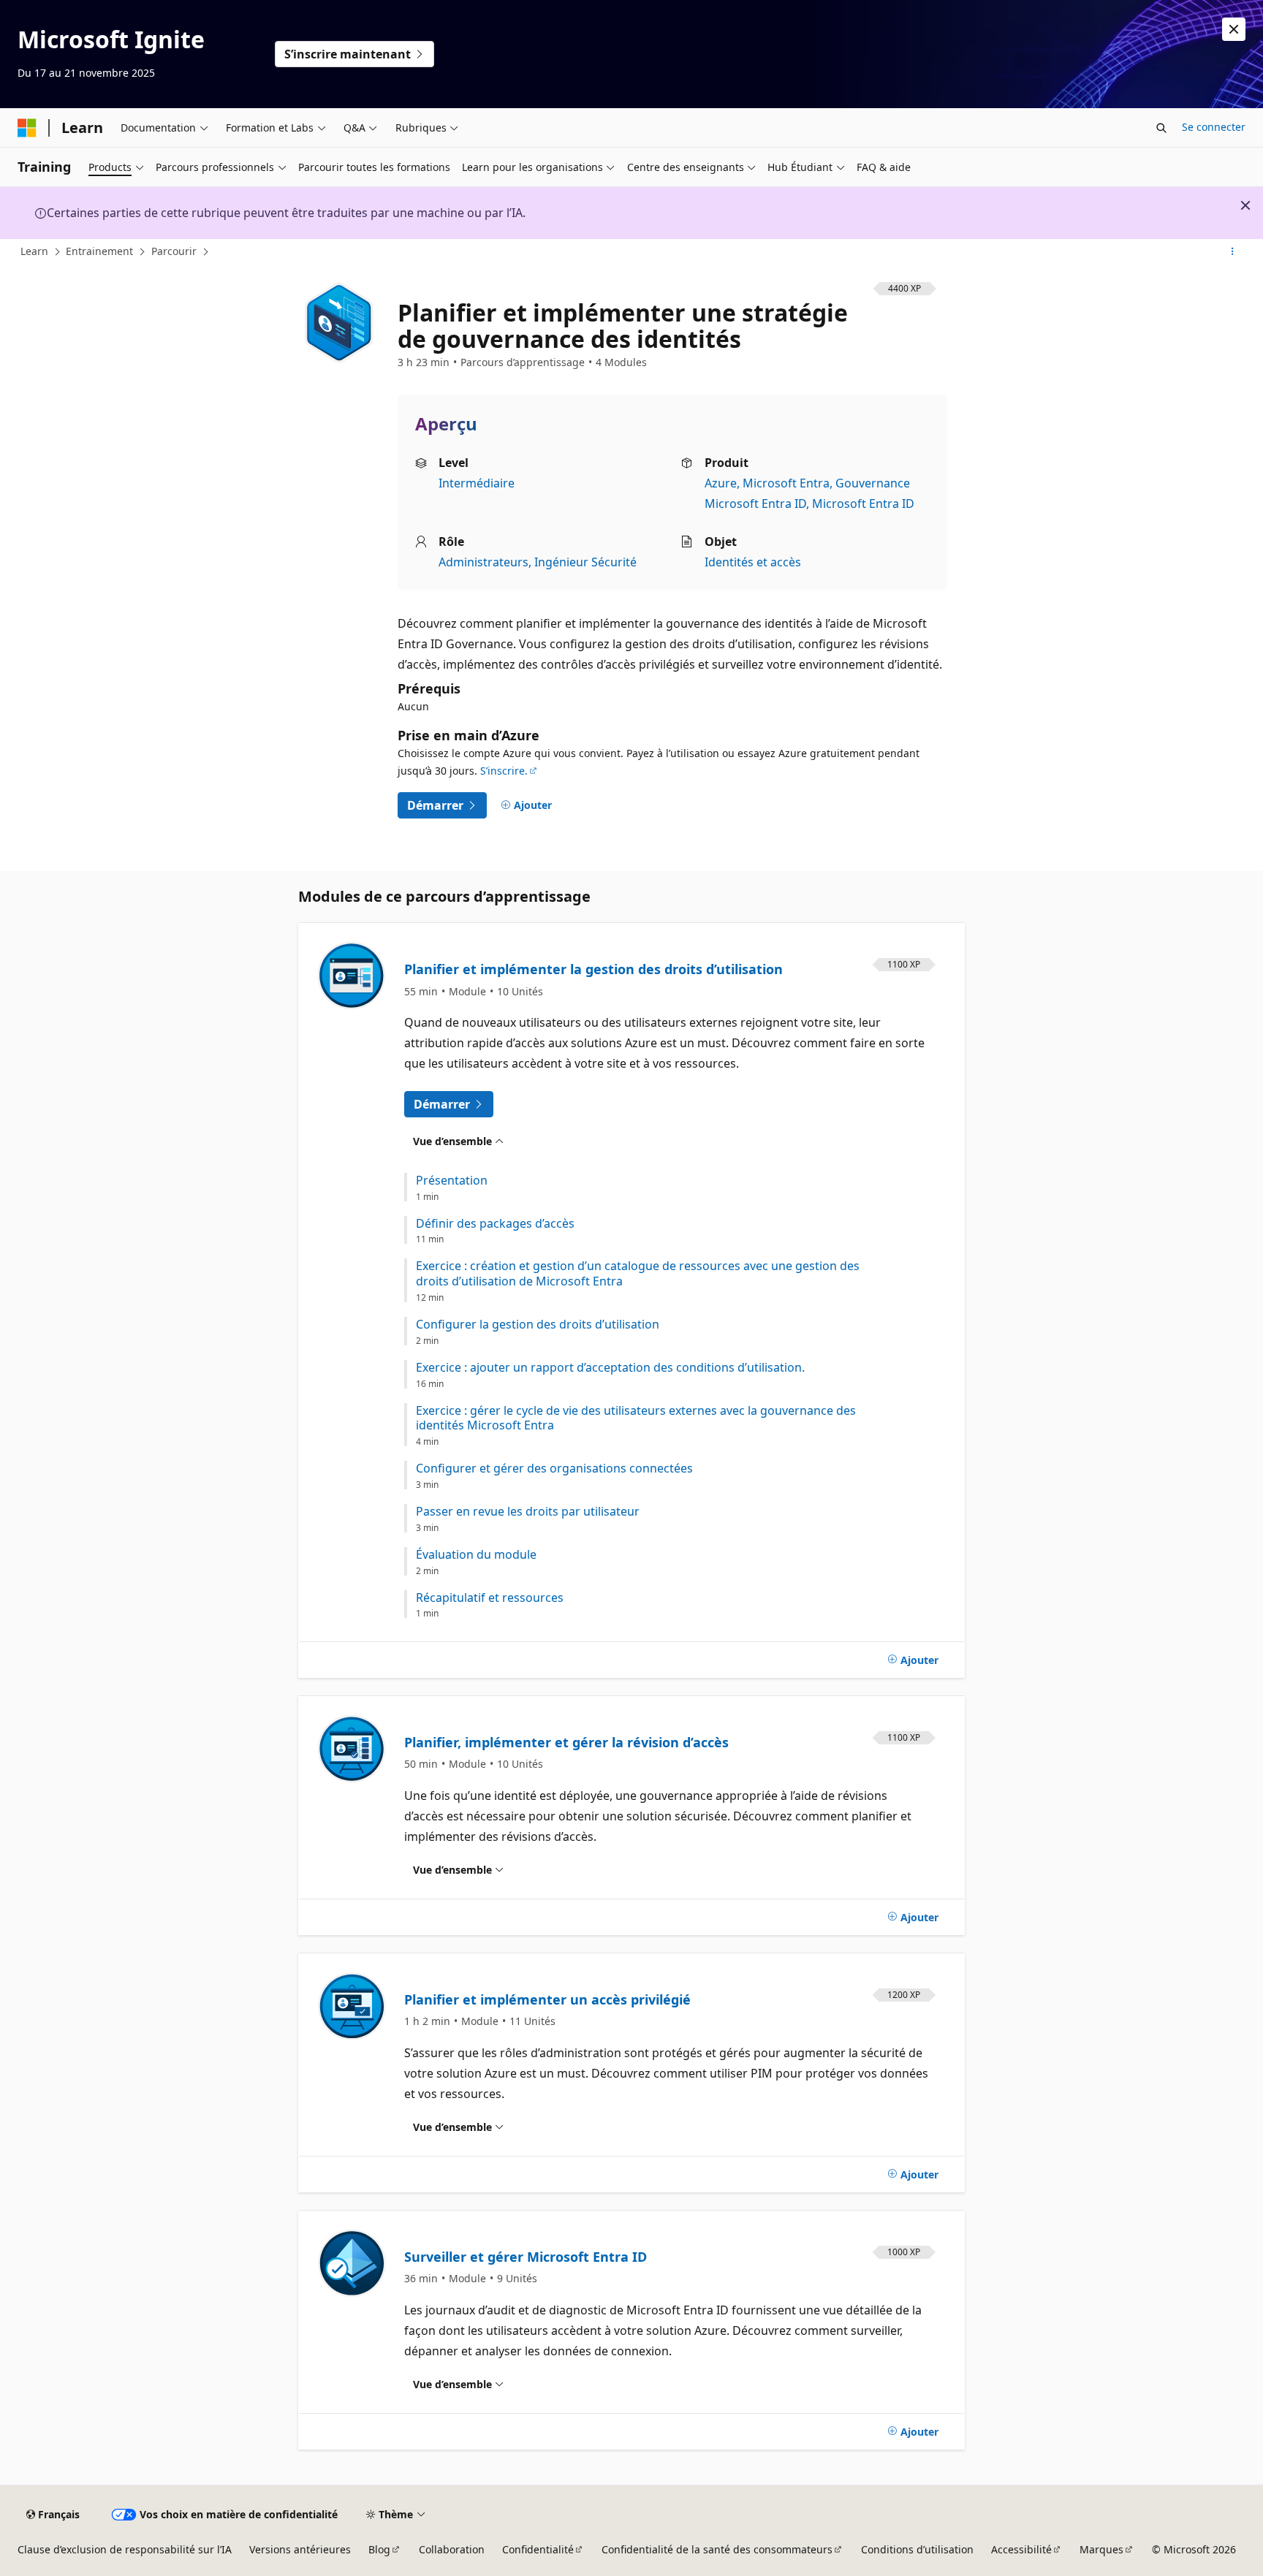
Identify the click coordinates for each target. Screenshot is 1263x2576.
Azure (721, 483)
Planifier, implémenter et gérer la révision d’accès (566, 1742)
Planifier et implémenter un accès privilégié (547, 1999)
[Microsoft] (27, 128)
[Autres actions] (1233, 252)
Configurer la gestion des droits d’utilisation (538, 1325)
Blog (379, 2549)
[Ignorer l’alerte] (1234, 29)
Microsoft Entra (786, 483)
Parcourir (174, 251)
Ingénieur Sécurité (585, 562)
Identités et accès (753, 562)
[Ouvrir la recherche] (1161, 128)
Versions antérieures (300, 2549)
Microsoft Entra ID (863, 504)
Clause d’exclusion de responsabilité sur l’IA (125, 2549)
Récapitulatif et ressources (490, 1598)
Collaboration (452, 2549)
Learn (34, 251)
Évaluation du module (476, 1555)
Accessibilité (1021, 2549)
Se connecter (1214, 127)
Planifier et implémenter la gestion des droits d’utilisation (593, 969)
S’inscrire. (504, 771)
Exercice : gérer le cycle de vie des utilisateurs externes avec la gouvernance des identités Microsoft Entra (636, 1418)
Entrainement (99, 251)
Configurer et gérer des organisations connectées (554, 1469)
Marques (1101, 2549)
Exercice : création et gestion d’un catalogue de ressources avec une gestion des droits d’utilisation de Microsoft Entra (638, 1274)
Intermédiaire (477, 483)
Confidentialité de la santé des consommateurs (717, 2549)
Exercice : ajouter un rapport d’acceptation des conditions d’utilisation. (610, 1368)
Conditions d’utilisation (917, 2549)
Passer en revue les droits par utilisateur (528, 1512)
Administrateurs (483, 562)
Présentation (452, 1181)
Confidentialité (538, 2549)
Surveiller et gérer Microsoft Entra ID (526, 2257)
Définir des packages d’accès (495, 1224)
